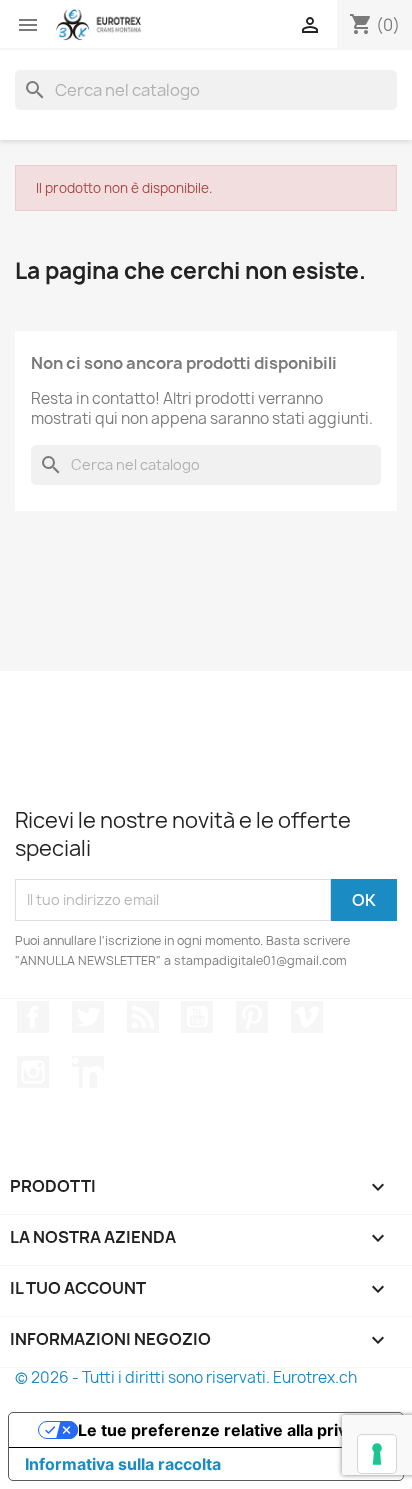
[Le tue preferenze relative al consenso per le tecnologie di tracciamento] (377, 1454)
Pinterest (252, 1017)
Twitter (88, 1017)
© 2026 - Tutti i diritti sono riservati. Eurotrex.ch (186, 1377)
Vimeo (307, 1017)
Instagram (33, 1072)
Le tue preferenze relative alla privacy (226, 1430)
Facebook (33, 1017)
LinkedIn (88, 1072)
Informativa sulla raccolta (123, 1464)
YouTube (197, 1017)
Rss (143, 1017)
